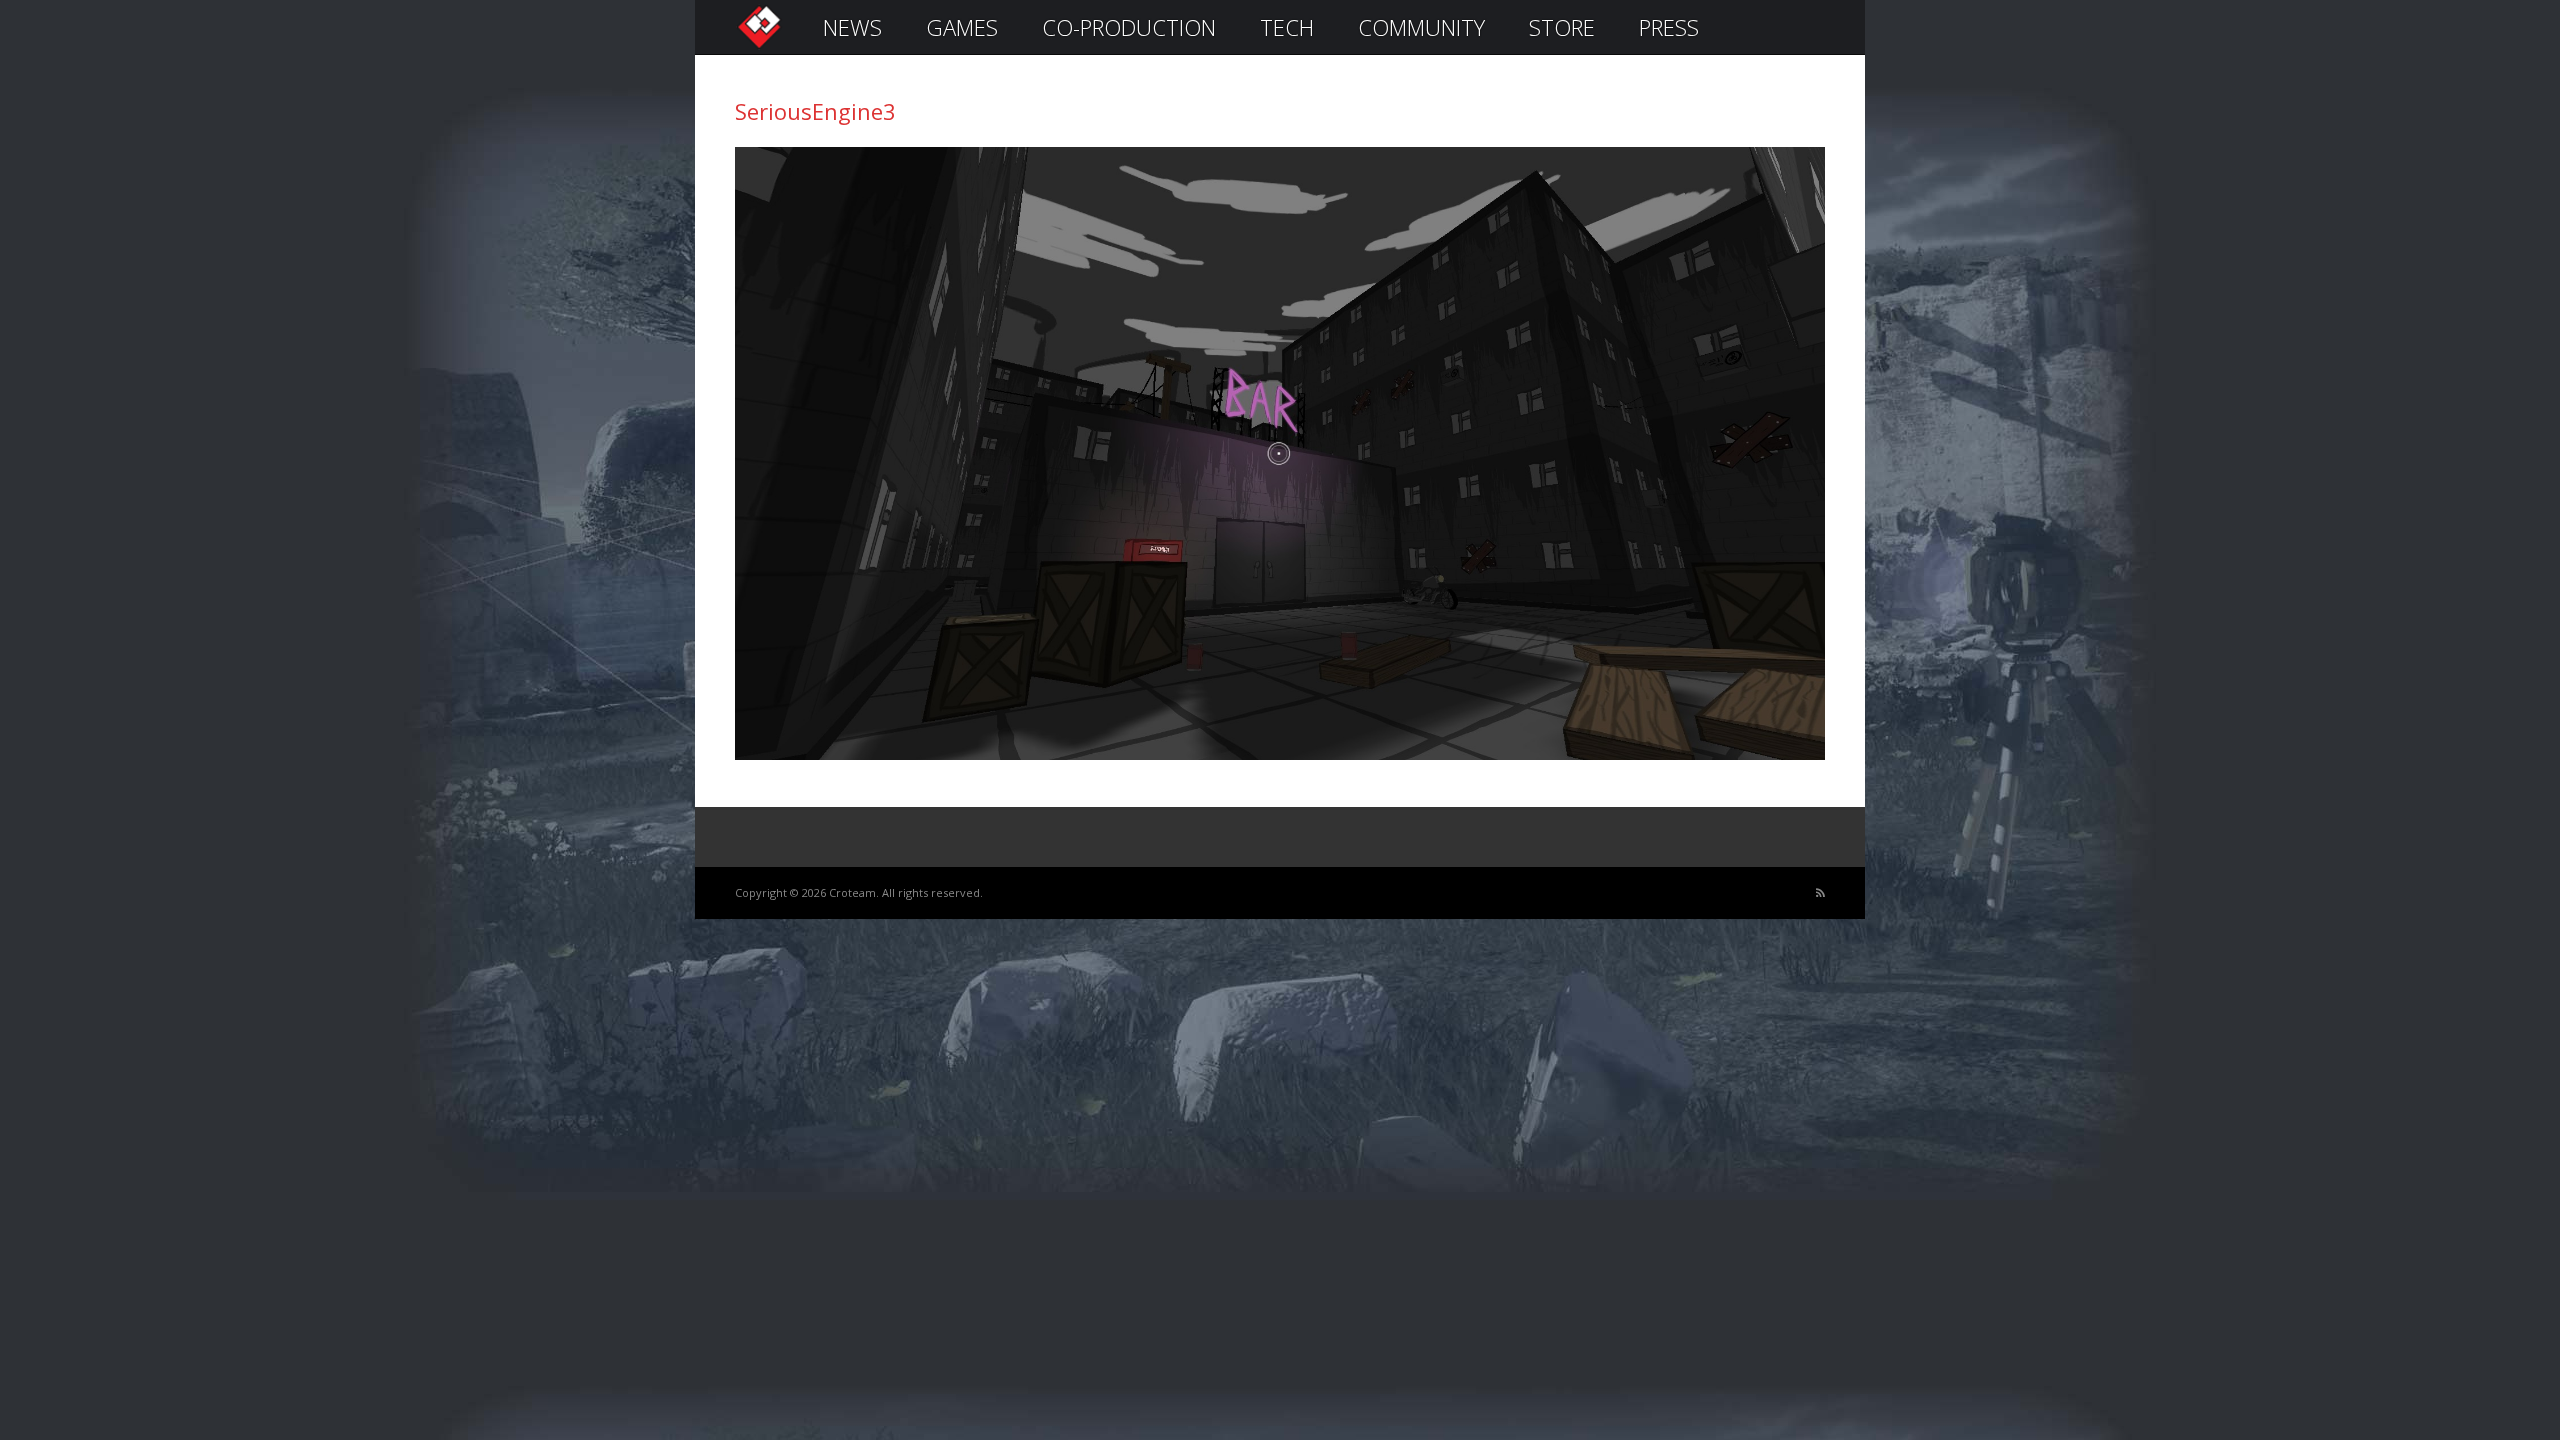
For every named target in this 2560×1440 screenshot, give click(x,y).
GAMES (962, 27)
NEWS (852, 27)
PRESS (1669, 27)
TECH (1287, 27)
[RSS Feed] (1820, 893)
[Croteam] (759, 46)
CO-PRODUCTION (1129, 27)
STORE (1562, 27)
